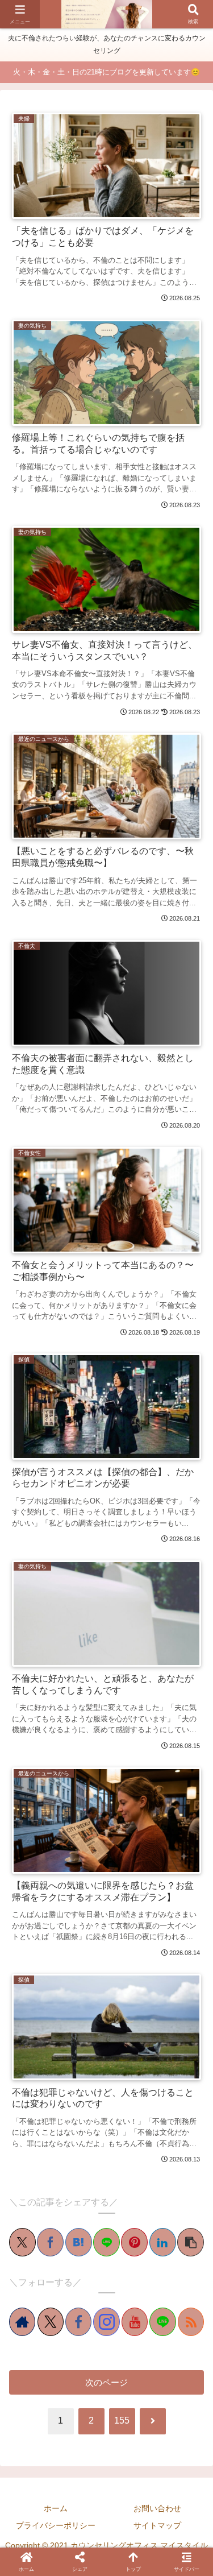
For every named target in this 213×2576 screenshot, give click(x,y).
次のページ (106, 2382)
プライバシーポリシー (56, 2525)
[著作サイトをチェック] (22, 2322)
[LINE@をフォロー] (162, 2322)
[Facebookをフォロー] (78, 2322)
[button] (191, 2242)
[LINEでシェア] (106, 2242)
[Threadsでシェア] (98, 1788)
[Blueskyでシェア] (50, 1788)
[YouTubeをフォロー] (135, 2322)
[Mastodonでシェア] (34, 1788)
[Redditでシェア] (115, 1788)
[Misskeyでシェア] (66, 1788)
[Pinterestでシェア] (134, 2242)
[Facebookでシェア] (50, 2242)
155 (122, 2420)
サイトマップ (157, 2525)
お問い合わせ (157, 2508)
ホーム (56, 2508)
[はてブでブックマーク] (79, 2242)
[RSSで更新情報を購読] (191, 2322)
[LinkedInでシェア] (163, 2242)
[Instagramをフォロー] (106, 2322)
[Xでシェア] (22, 2242)
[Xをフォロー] (51, 2322)
